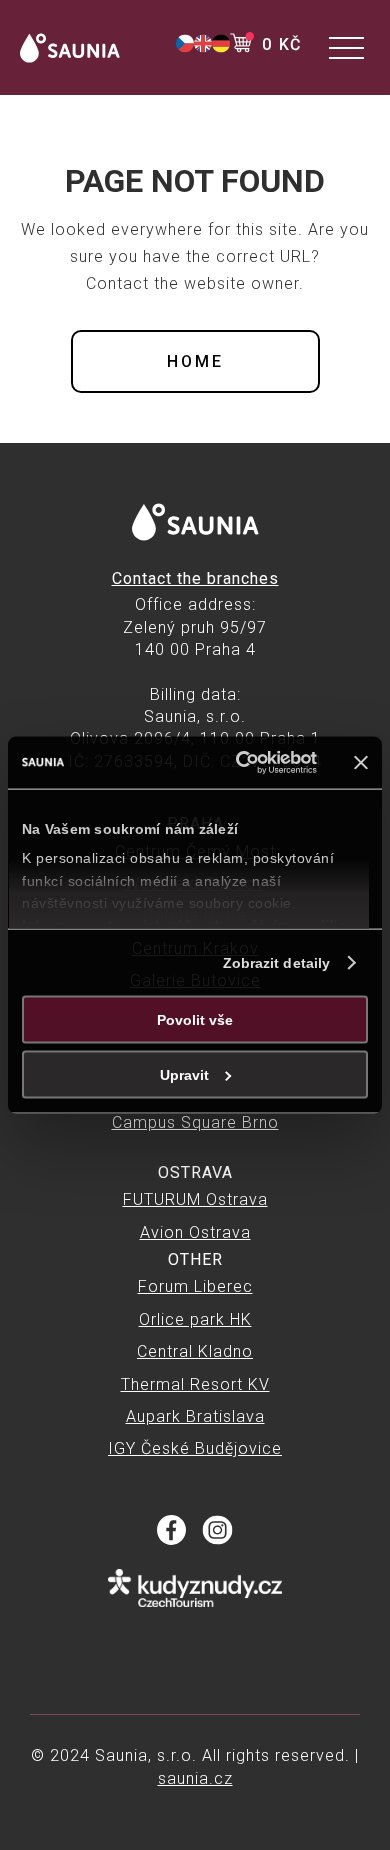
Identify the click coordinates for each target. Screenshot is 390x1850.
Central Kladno (195, 1351)
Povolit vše (195, 1019)
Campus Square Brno (195, 1122)
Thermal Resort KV (195, 1384)
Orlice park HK (195, 1319)
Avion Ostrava (195, 1232)
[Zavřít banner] (361, 762)
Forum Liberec (195, 1286)
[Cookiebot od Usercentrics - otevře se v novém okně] (237, 763)
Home (195, 361)
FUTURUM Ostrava (195, 1199)
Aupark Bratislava (195, 1416)
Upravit (184, 1074)
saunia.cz (195, 1778)
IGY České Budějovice (195, 1448)
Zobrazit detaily (277, 962)
